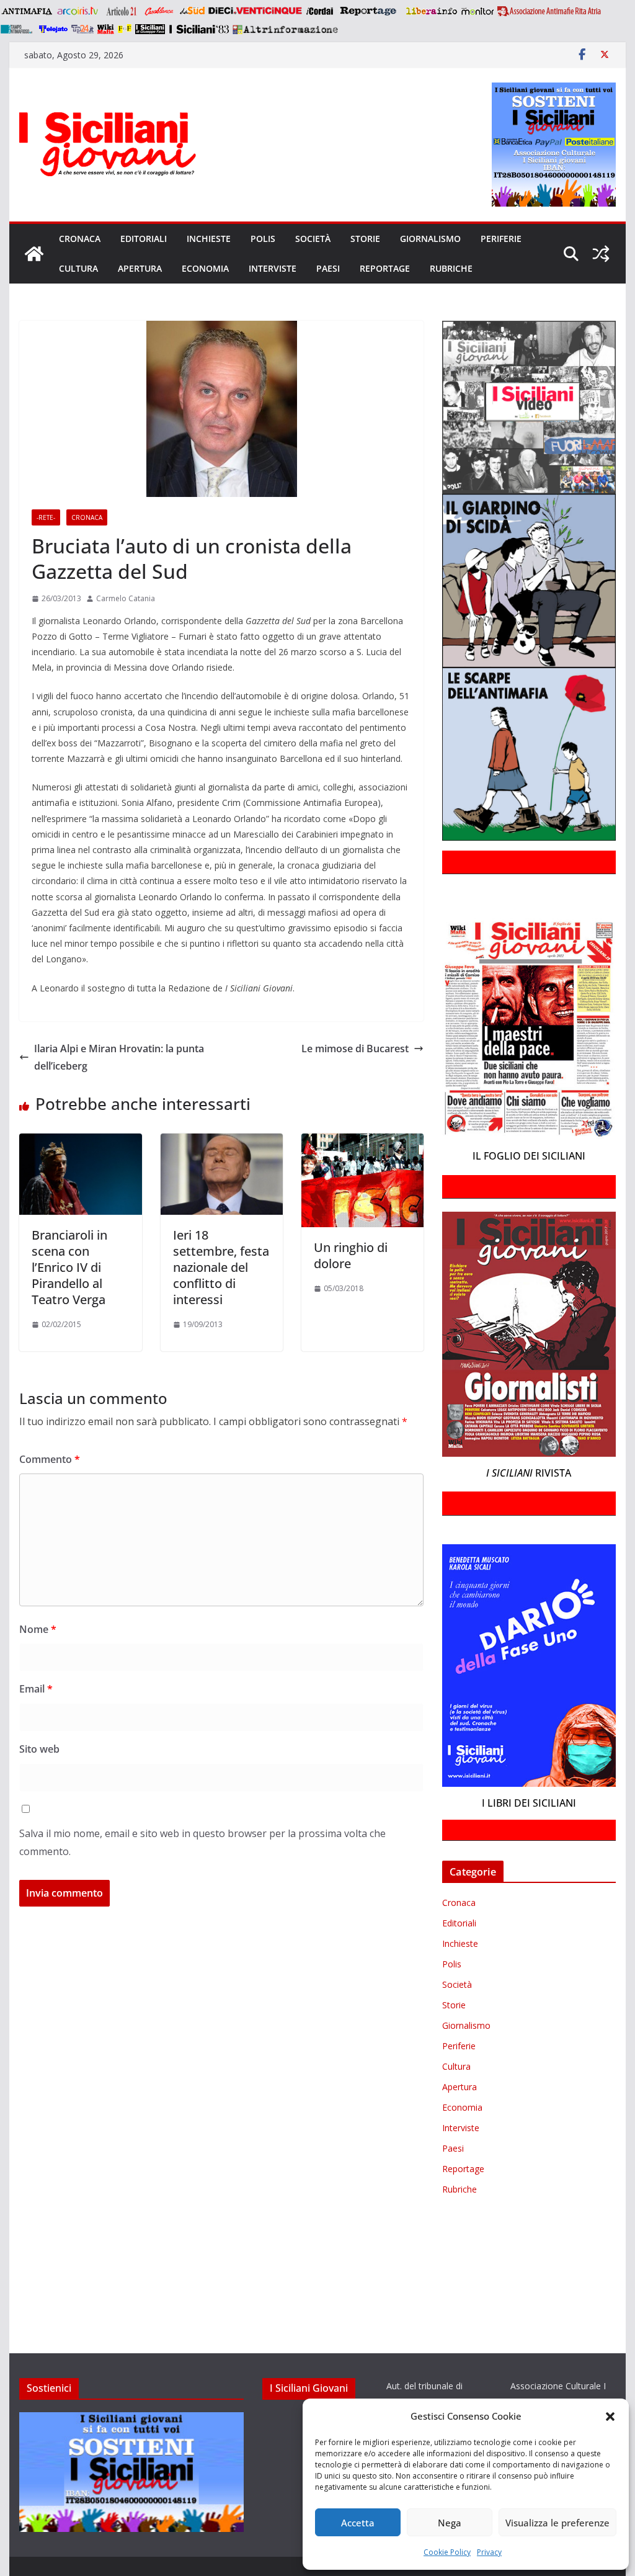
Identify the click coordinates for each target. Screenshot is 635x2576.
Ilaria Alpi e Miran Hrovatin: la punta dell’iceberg (119, 1058)
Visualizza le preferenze (557, 2523)
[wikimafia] (106, 29)
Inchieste (209, 239)
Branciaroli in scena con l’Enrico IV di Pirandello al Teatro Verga (69, 1267)
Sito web (39, 1749)
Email (36, 1689)
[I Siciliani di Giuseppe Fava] (150, 29)
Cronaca (80, 239)
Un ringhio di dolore (351, 1255)
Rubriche (451, 268)
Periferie (501, 239)
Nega (450, 2523)
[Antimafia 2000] (26, 11)
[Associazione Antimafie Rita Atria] (549, 11)
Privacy (489, 2552)
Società (313, 239)
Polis (263, 239)
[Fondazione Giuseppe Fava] (125, 29)
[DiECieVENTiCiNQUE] (255, 11)
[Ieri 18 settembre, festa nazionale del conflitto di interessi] (222, 1142)
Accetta (358, 2523)
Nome (38, 1629)
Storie (365, 239)
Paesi (328, 268)
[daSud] (192, 11)
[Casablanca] (159, 11)
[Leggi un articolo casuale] (601, 254)
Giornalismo (430, 239)
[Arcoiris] (79, 11)
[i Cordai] (319, 11)
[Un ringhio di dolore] (362, 1142)
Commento (50, 1459)
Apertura (140, 268)
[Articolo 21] (122, 11)
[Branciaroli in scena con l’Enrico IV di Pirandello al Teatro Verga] (80, 1142)
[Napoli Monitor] (477, 11)
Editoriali (144, 239)
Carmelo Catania (126, 598)
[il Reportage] (369, 11)
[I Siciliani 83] (199, 29)
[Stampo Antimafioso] (18, 29)
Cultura (78, 268)
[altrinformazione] (285, 29)
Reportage (385, 268)
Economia (205, 268)
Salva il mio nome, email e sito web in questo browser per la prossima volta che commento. (202, 1842)
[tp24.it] (82, 29)
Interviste (273, 268)
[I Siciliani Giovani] (34, 254)
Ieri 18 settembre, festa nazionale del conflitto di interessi (221, 1267)
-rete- (46, 517)
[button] (610, 2417)
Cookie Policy (447, 2552)
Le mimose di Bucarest (355, 1049)
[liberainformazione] (431, 11)
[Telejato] (53, 29)
